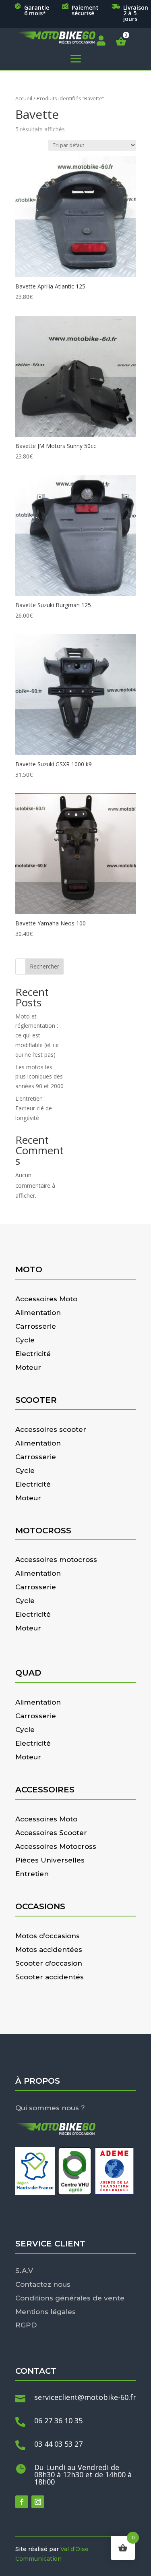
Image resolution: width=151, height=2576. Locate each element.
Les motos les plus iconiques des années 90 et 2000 (39, 1077)
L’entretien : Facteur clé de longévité (34, 1108)
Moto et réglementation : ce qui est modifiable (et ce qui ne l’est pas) (37, 1035)
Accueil (24, 98)
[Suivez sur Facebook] (22, 2502)
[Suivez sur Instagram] (38, 2502)
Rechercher (44, 966)
